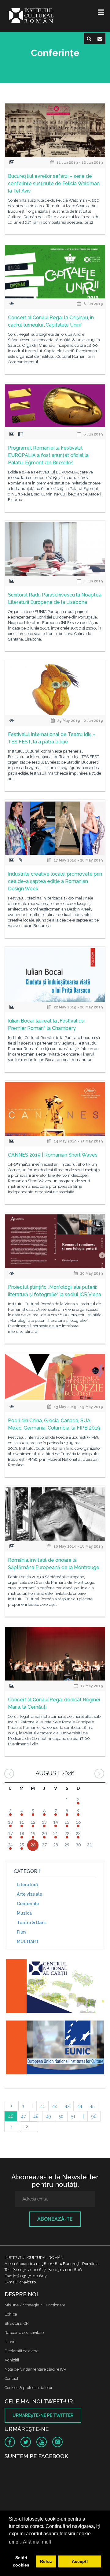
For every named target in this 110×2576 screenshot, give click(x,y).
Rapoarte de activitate (24, 2333)
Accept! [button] (80, 2561)
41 (42, 2106)
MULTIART (28, 1942)
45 (92, 2106)
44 (80, 2106)
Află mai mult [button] (37, 2542)
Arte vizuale (29, 1894)
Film (21, 1932)
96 (94, 2116)
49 (49, 2116)
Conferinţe (28, 1904)
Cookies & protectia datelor (29, 2388)
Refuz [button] (46, 2561)
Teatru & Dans (32, 1923)
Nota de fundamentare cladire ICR (35, 2369)
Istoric (10, 2342)
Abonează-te (55, 2219)
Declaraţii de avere (22, 2351)
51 (73, 2116)
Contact (11, 2378)
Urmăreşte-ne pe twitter (43, 2415)
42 (55, 2106)
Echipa (11, 2314)
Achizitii (12, 2360)
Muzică (24, 1913)
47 (23, 2116)
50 (61, 2116)
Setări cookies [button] (21, 2561)
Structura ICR (17, 2323)
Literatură (27, 1885)
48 (36, 2116)
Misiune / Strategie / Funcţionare (35, 2305)
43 (67, 2106)
